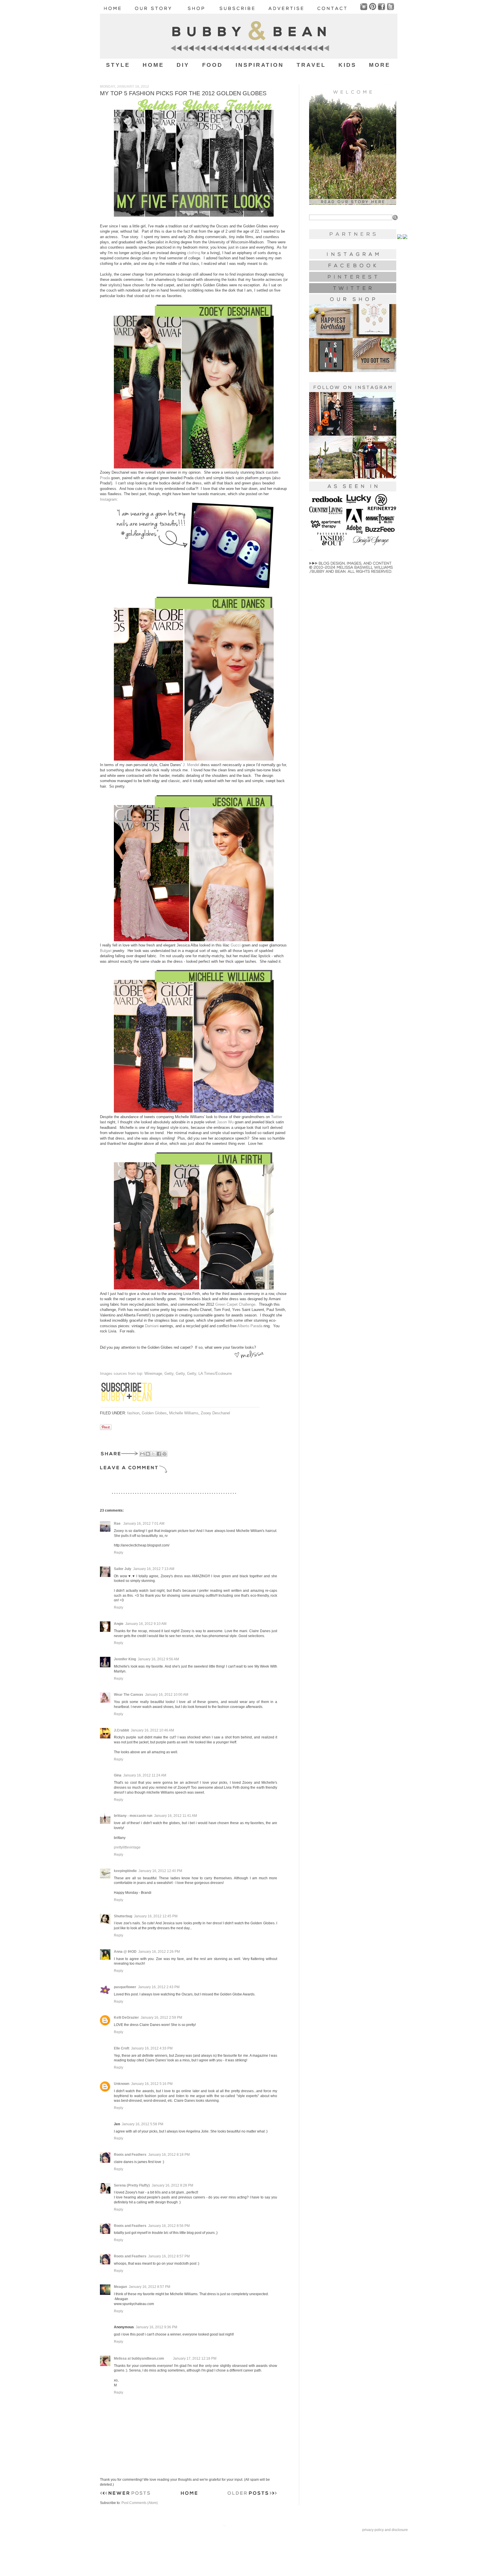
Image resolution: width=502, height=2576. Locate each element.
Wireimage (153, 1374)
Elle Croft (122, 2048)
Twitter (277, 1117)
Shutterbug (123, 1916)
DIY (183, 65)
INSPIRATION (260, 65)
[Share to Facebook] (159, 1454)
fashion (133, 1413)
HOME (153, 65)
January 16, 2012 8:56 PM (169, 2226)
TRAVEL (311, 65)
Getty (169, 1374)
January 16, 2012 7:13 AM (154, 1569)
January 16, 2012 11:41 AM (175, 1816)
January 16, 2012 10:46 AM (152, 1730)
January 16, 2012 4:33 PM (152, 2048)
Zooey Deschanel (215, 1413)
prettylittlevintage (127, 1847)
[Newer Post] (125, 2494)
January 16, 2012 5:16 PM (152, 2084)
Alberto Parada (250, 1326)
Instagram (108, 499)
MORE (380, 65)
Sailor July (123, 1569)
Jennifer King (125, 1659)
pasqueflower (125, 1987)
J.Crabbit (121, 1730)
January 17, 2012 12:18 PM (195, 2358)
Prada (105, 478)
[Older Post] (252, 2494)
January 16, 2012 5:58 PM (142, 2124)
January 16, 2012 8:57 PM (169, 2256)
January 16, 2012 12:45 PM (156, 1916)
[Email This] (142, 1454)
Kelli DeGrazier (126, 2018)
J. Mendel (191, 765)
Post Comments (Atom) (140, 2503)
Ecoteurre (224, 1374)
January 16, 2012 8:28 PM (172, 2185)
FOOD (213, 65)
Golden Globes (154, 1413)
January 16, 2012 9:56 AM (158, 1659)
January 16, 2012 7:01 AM (144, 1524)
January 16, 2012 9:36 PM (156, 2327)
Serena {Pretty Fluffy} (132, 2185)
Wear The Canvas (129, 1695)
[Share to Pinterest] (164, 1454)
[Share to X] (153, 1454)
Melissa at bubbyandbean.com (139, 2358)
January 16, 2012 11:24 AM (145, 1775)
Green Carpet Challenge (235, 1304)
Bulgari (106, 951)
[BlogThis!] (148, 1454)
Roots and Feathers (130, 2155)
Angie (119, 1624)
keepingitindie (125, 1871)
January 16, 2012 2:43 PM (159, 1987)
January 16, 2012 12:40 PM (160, 1871)
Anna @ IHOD (125, 1952)
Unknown (122, 2084)
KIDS (347, 65)
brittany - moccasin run (133, 1816)
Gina (118, 1775)
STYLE (118, 65)
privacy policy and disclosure (385, 2530)
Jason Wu (225, 1122)
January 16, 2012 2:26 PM (159, 1952)
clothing (194, 253)
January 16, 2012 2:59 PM (161, 2018)
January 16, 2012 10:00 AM (167, 1695)
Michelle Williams (184, 1413)
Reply (119, 1553)
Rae (118, 1524)
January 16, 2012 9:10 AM (146, 1624)
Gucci (236, 945)
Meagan (120, 2287)
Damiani (152, 1326)
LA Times (206, 1374)
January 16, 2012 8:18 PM (169, 2155)
